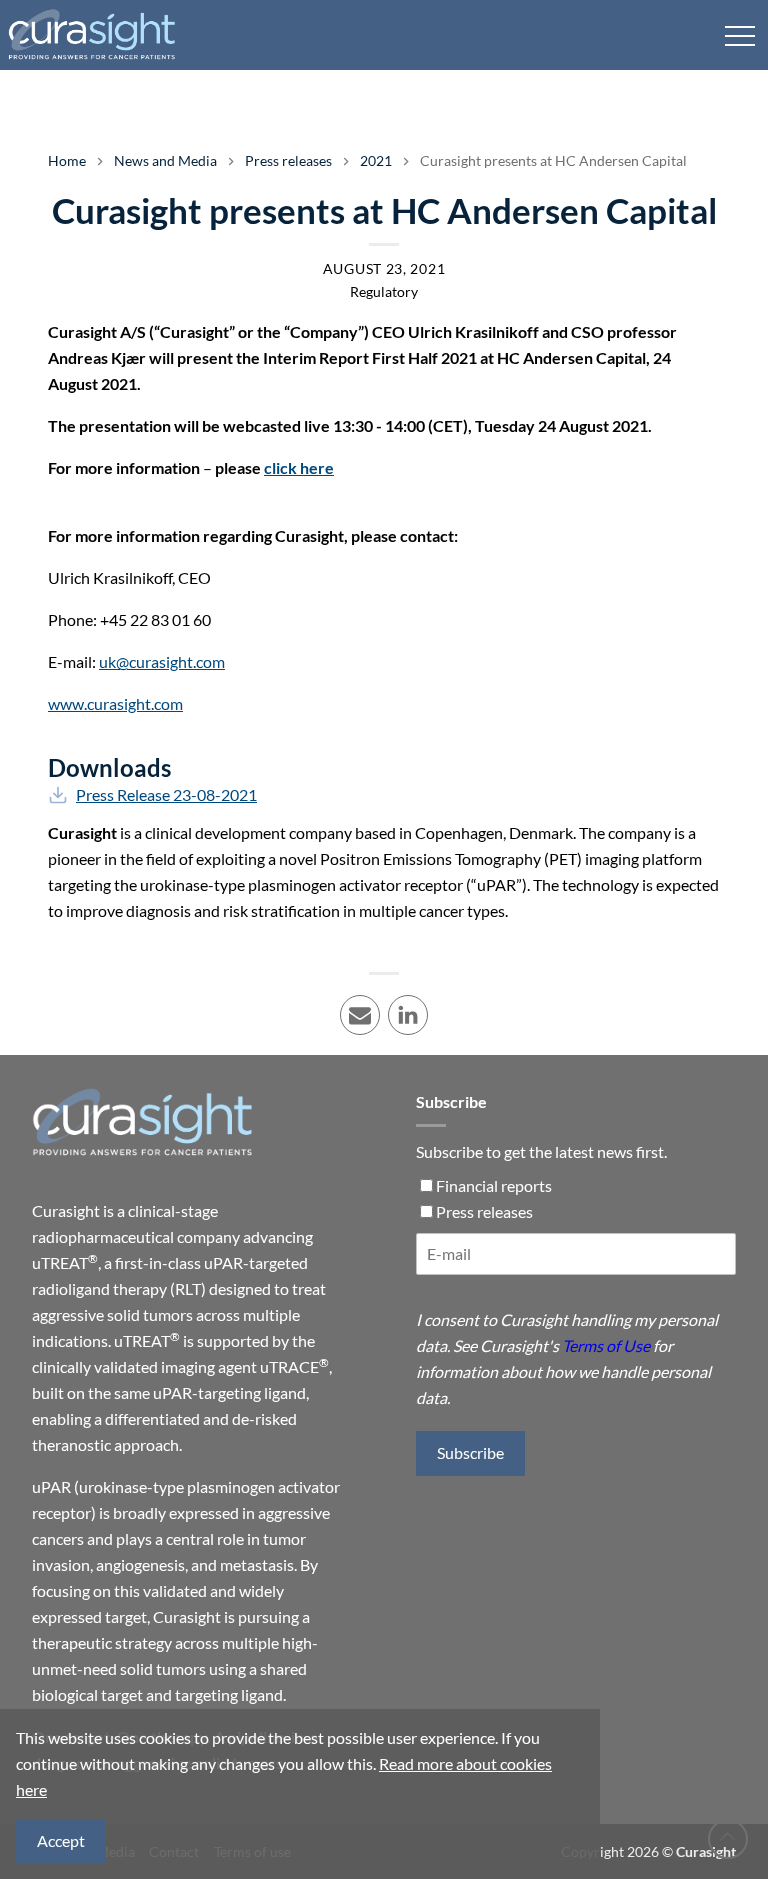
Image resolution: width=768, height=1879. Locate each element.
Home (67, 160)
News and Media (165, 160)
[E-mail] (576, 1262)
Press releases (288, 160)
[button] (740, 35)
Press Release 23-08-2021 (166, 794)
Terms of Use (606, 1345)
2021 (376, 160)
